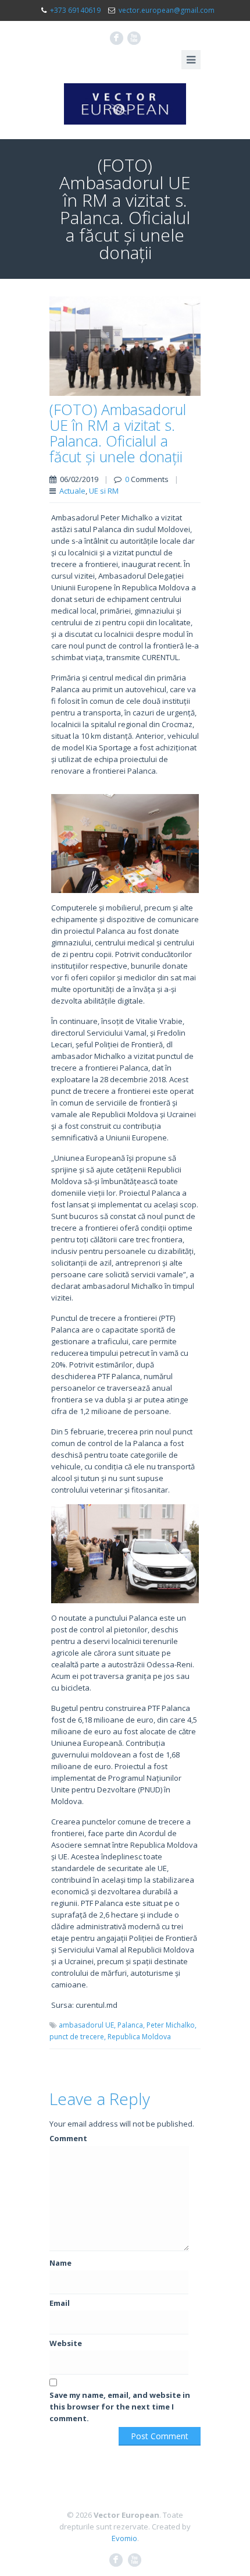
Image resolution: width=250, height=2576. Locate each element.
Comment (68, 2138)
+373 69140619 (75, 10)
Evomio (124, 2538)
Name (60, 2263)
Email (60, 2303)
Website (66, 2343)
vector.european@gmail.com (167, 10)
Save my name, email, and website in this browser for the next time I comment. (120, 2407)
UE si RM (104, 491)
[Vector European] (125, 104)
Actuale (72, 491)
